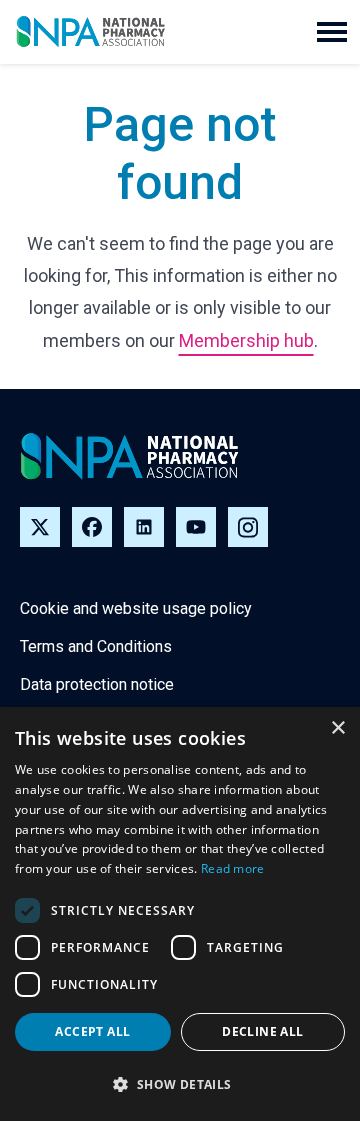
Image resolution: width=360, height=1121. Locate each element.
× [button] (337, 728)
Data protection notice (97, 684)
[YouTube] (196, 527)
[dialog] (180, 914)
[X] (40, 527)
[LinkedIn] (144, 527)
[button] (332, 32)
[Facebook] (92, 527)
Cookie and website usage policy (136, 608)
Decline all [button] (262, 1031)
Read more (233, 868)
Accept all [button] (92, 1031)
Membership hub (246, 340)
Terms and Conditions (96, 646)
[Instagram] (248, 527)
